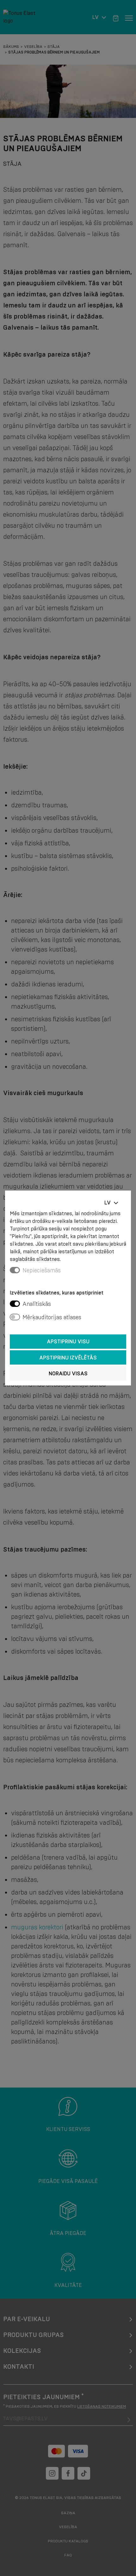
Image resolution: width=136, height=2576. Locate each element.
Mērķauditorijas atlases (52, 1317)
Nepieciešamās (42, 1270)
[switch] (15, 1304)
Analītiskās (37, 1304)
